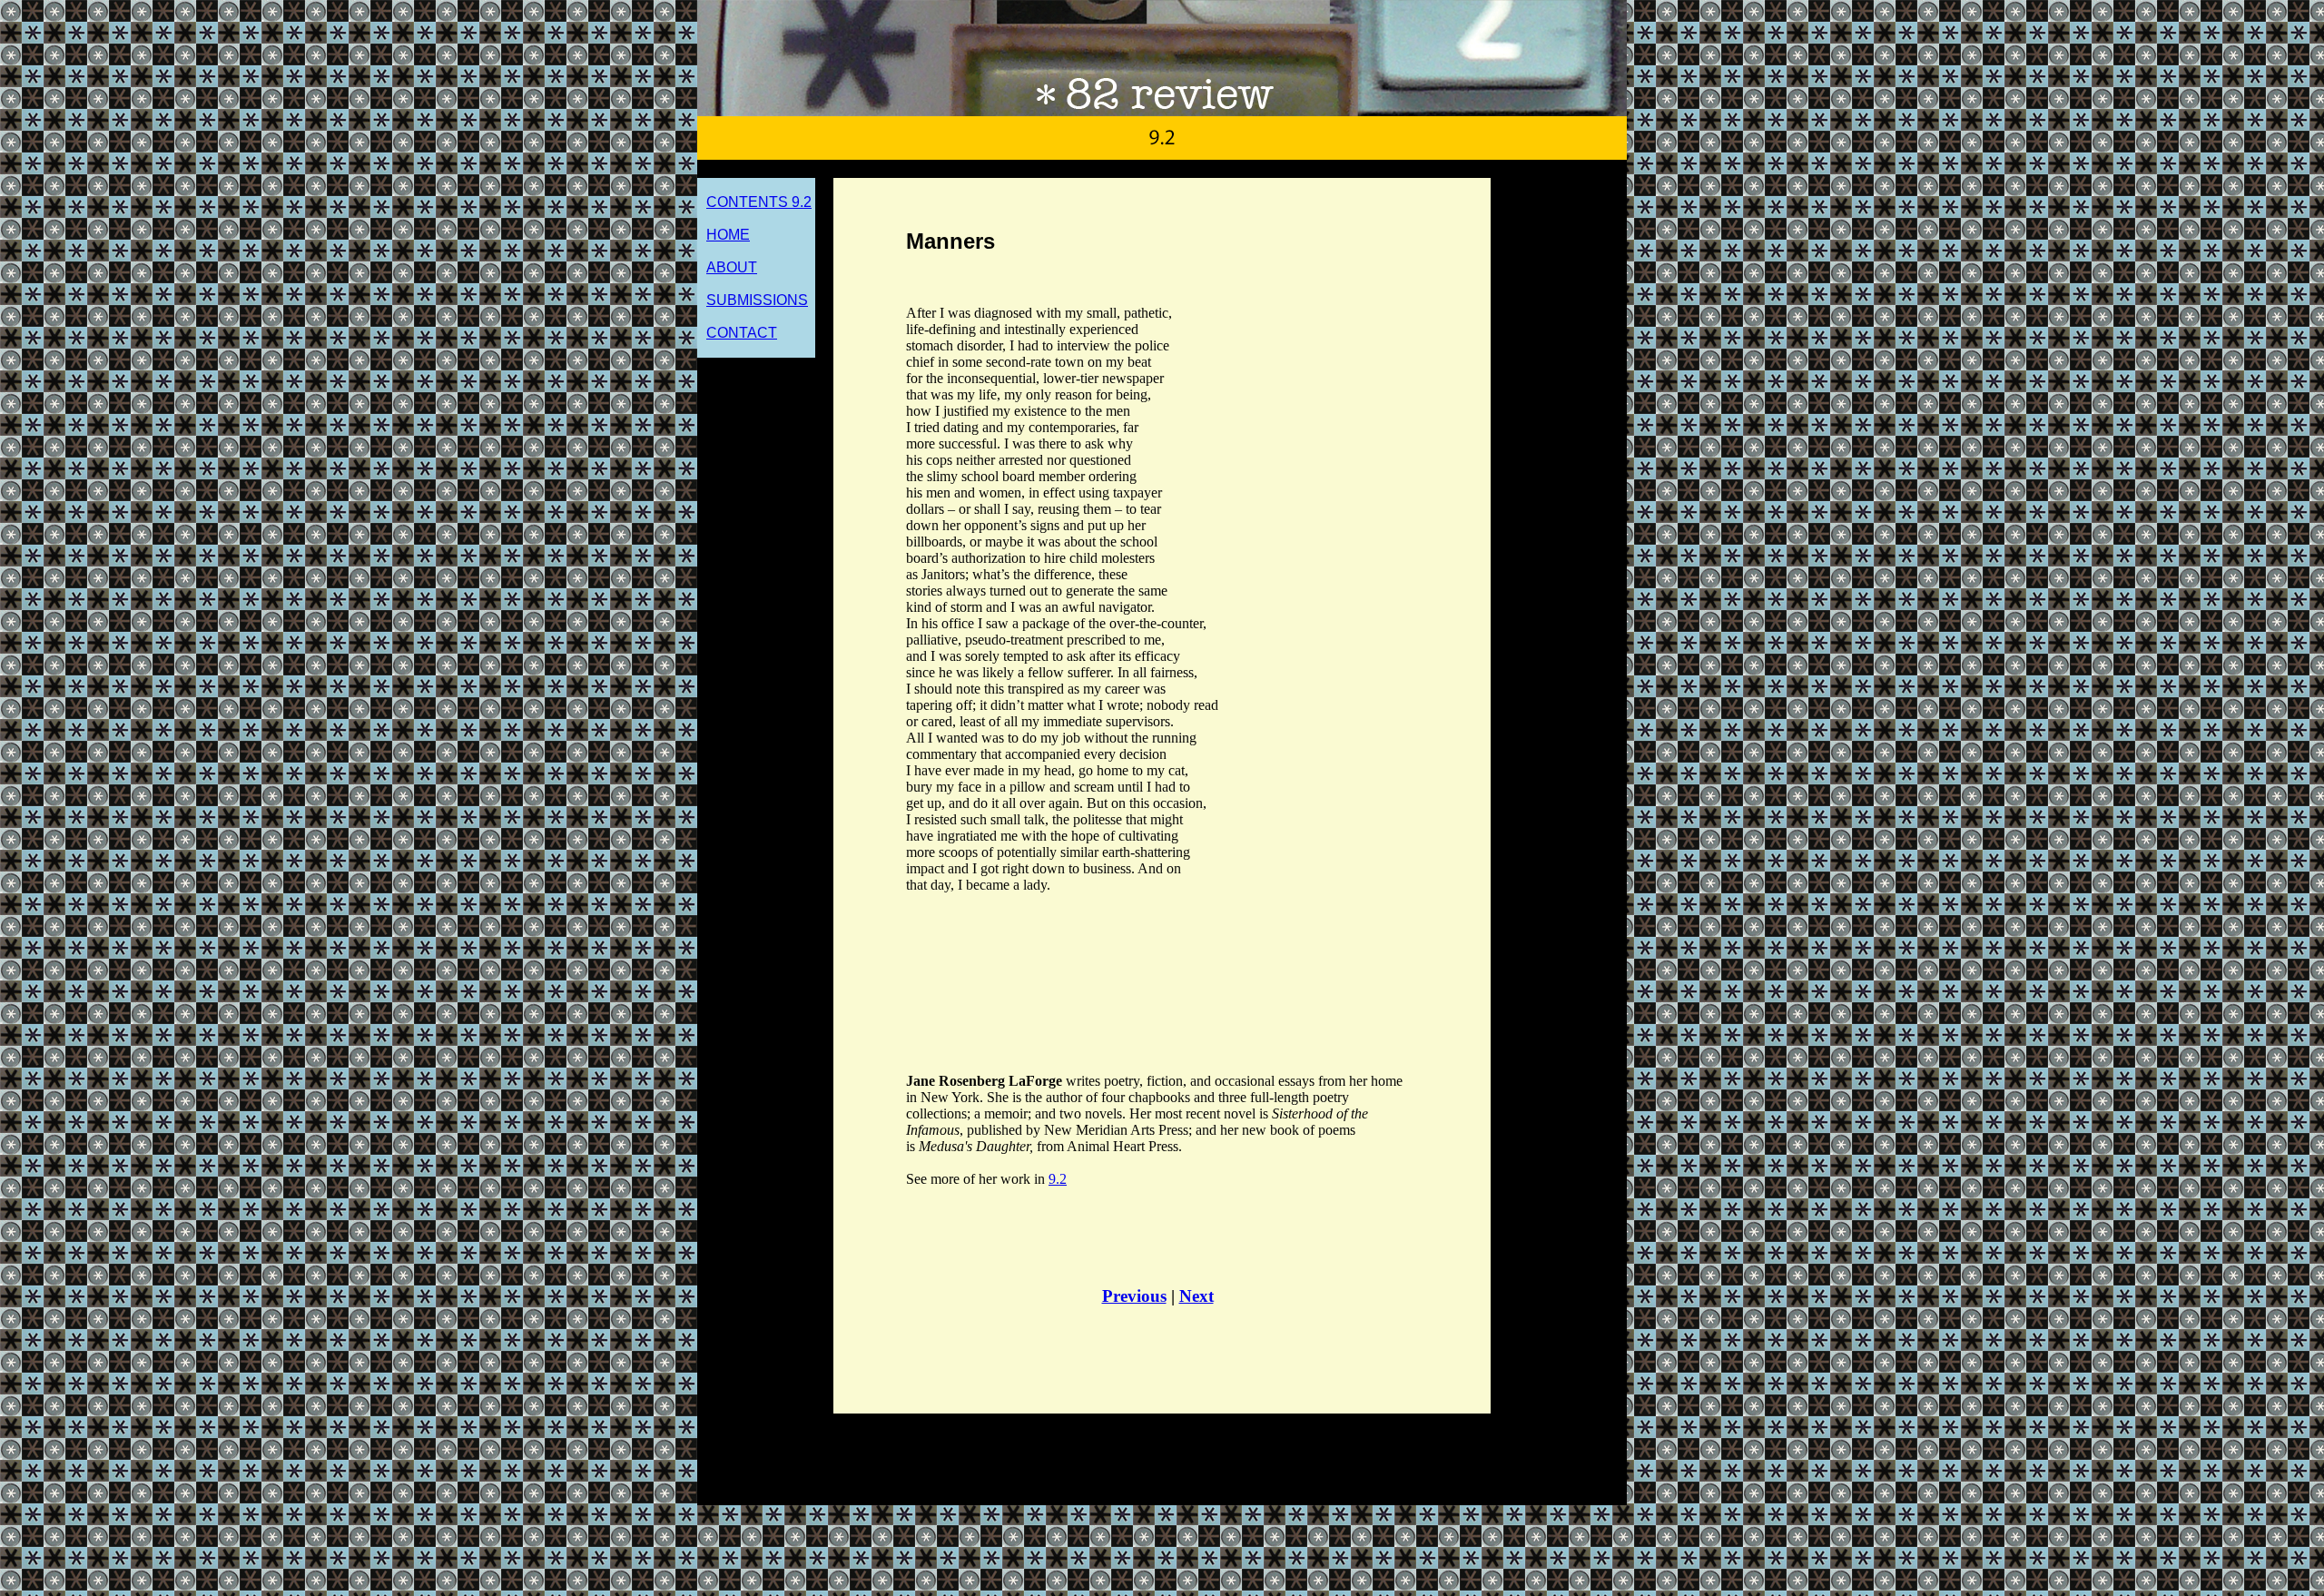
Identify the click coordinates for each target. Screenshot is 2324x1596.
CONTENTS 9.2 (759, 202)
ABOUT (732, 267)
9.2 (1058, 1179)
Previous (1134, 1296)
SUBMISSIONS (757, 300)
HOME (728, 235)
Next (1196, 1296)
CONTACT (742, 333)
